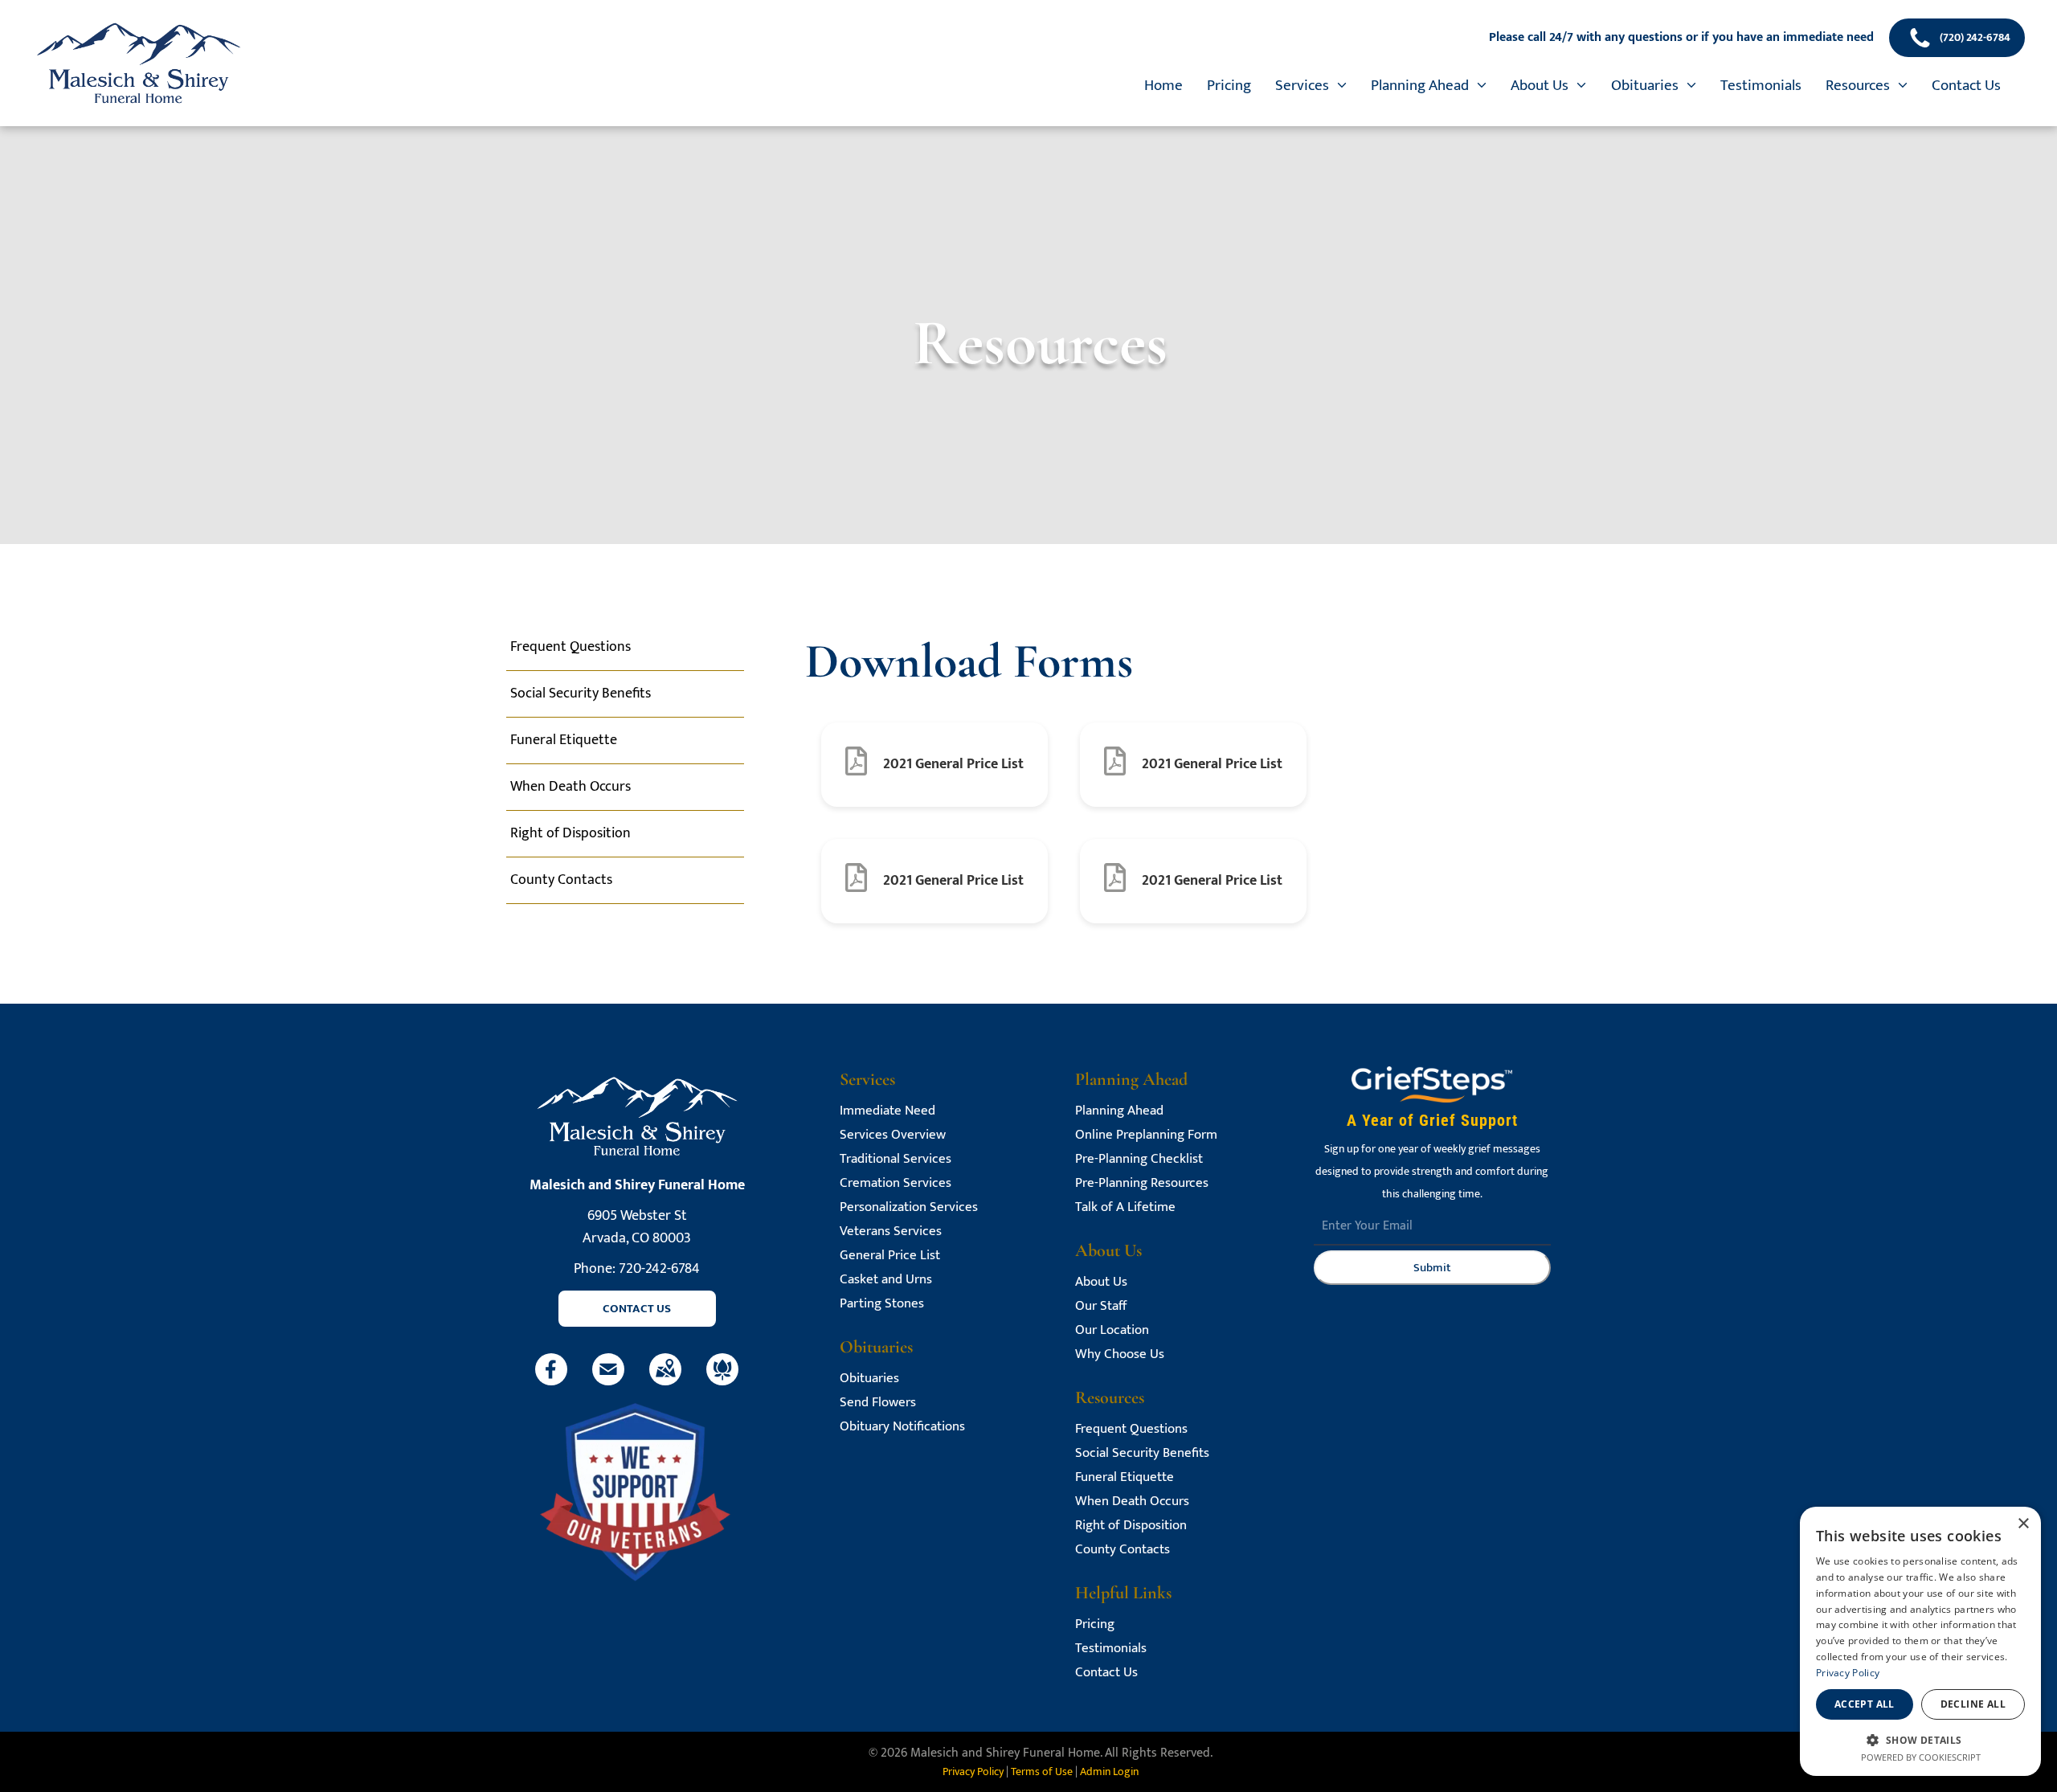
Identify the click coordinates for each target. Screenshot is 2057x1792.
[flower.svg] (722, 1381)
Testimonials (1111, 1649)
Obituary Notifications (902, 1427)
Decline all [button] (1973, 1704)
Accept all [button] (1865, 1704)
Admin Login (1109, 1772)
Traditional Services (896, 1159)
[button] (1920, 1739)
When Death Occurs (1132, 1502)
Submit (1432, 1268)
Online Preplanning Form (1146, 1135)
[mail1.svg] (608, 1381)
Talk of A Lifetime (1125, 1207)
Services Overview (893, 1135)
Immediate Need (887, 1111)
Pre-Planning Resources (1142, 1183)
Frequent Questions (1131, 1429)
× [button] (2023, 1524)
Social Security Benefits (1142, 1453)
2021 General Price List (953, 764)
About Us (1101, 1282)
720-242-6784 (659, 1269)
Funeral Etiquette (1125, 1477)
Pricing (1095, 1624)
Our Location (1112, 1330)
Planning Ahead (1119, 1111)
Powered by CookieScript (1921, 1757)
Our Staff (1101, 1306)
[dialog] (1920, 1641)
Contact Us (1106, 1673)
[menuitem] (1163, 86)
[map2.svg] (665, 1381)
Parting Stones (882, 1304)
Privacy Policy (973, 1772)
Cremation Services (896, 1183)
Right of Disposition (1131, 1526)
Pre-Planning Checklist (1139, 1159)
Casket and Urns (886, 1280)
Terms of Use (1042, 1772)
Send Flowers (878, 1403)
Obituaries (869, 1379)
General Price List (890, 1256)
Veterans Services (891, 1231)
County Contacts (1123, 1550)
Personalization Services (909, 1207)
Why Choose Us (1120, 1354)
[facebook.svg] (551, 1381)
